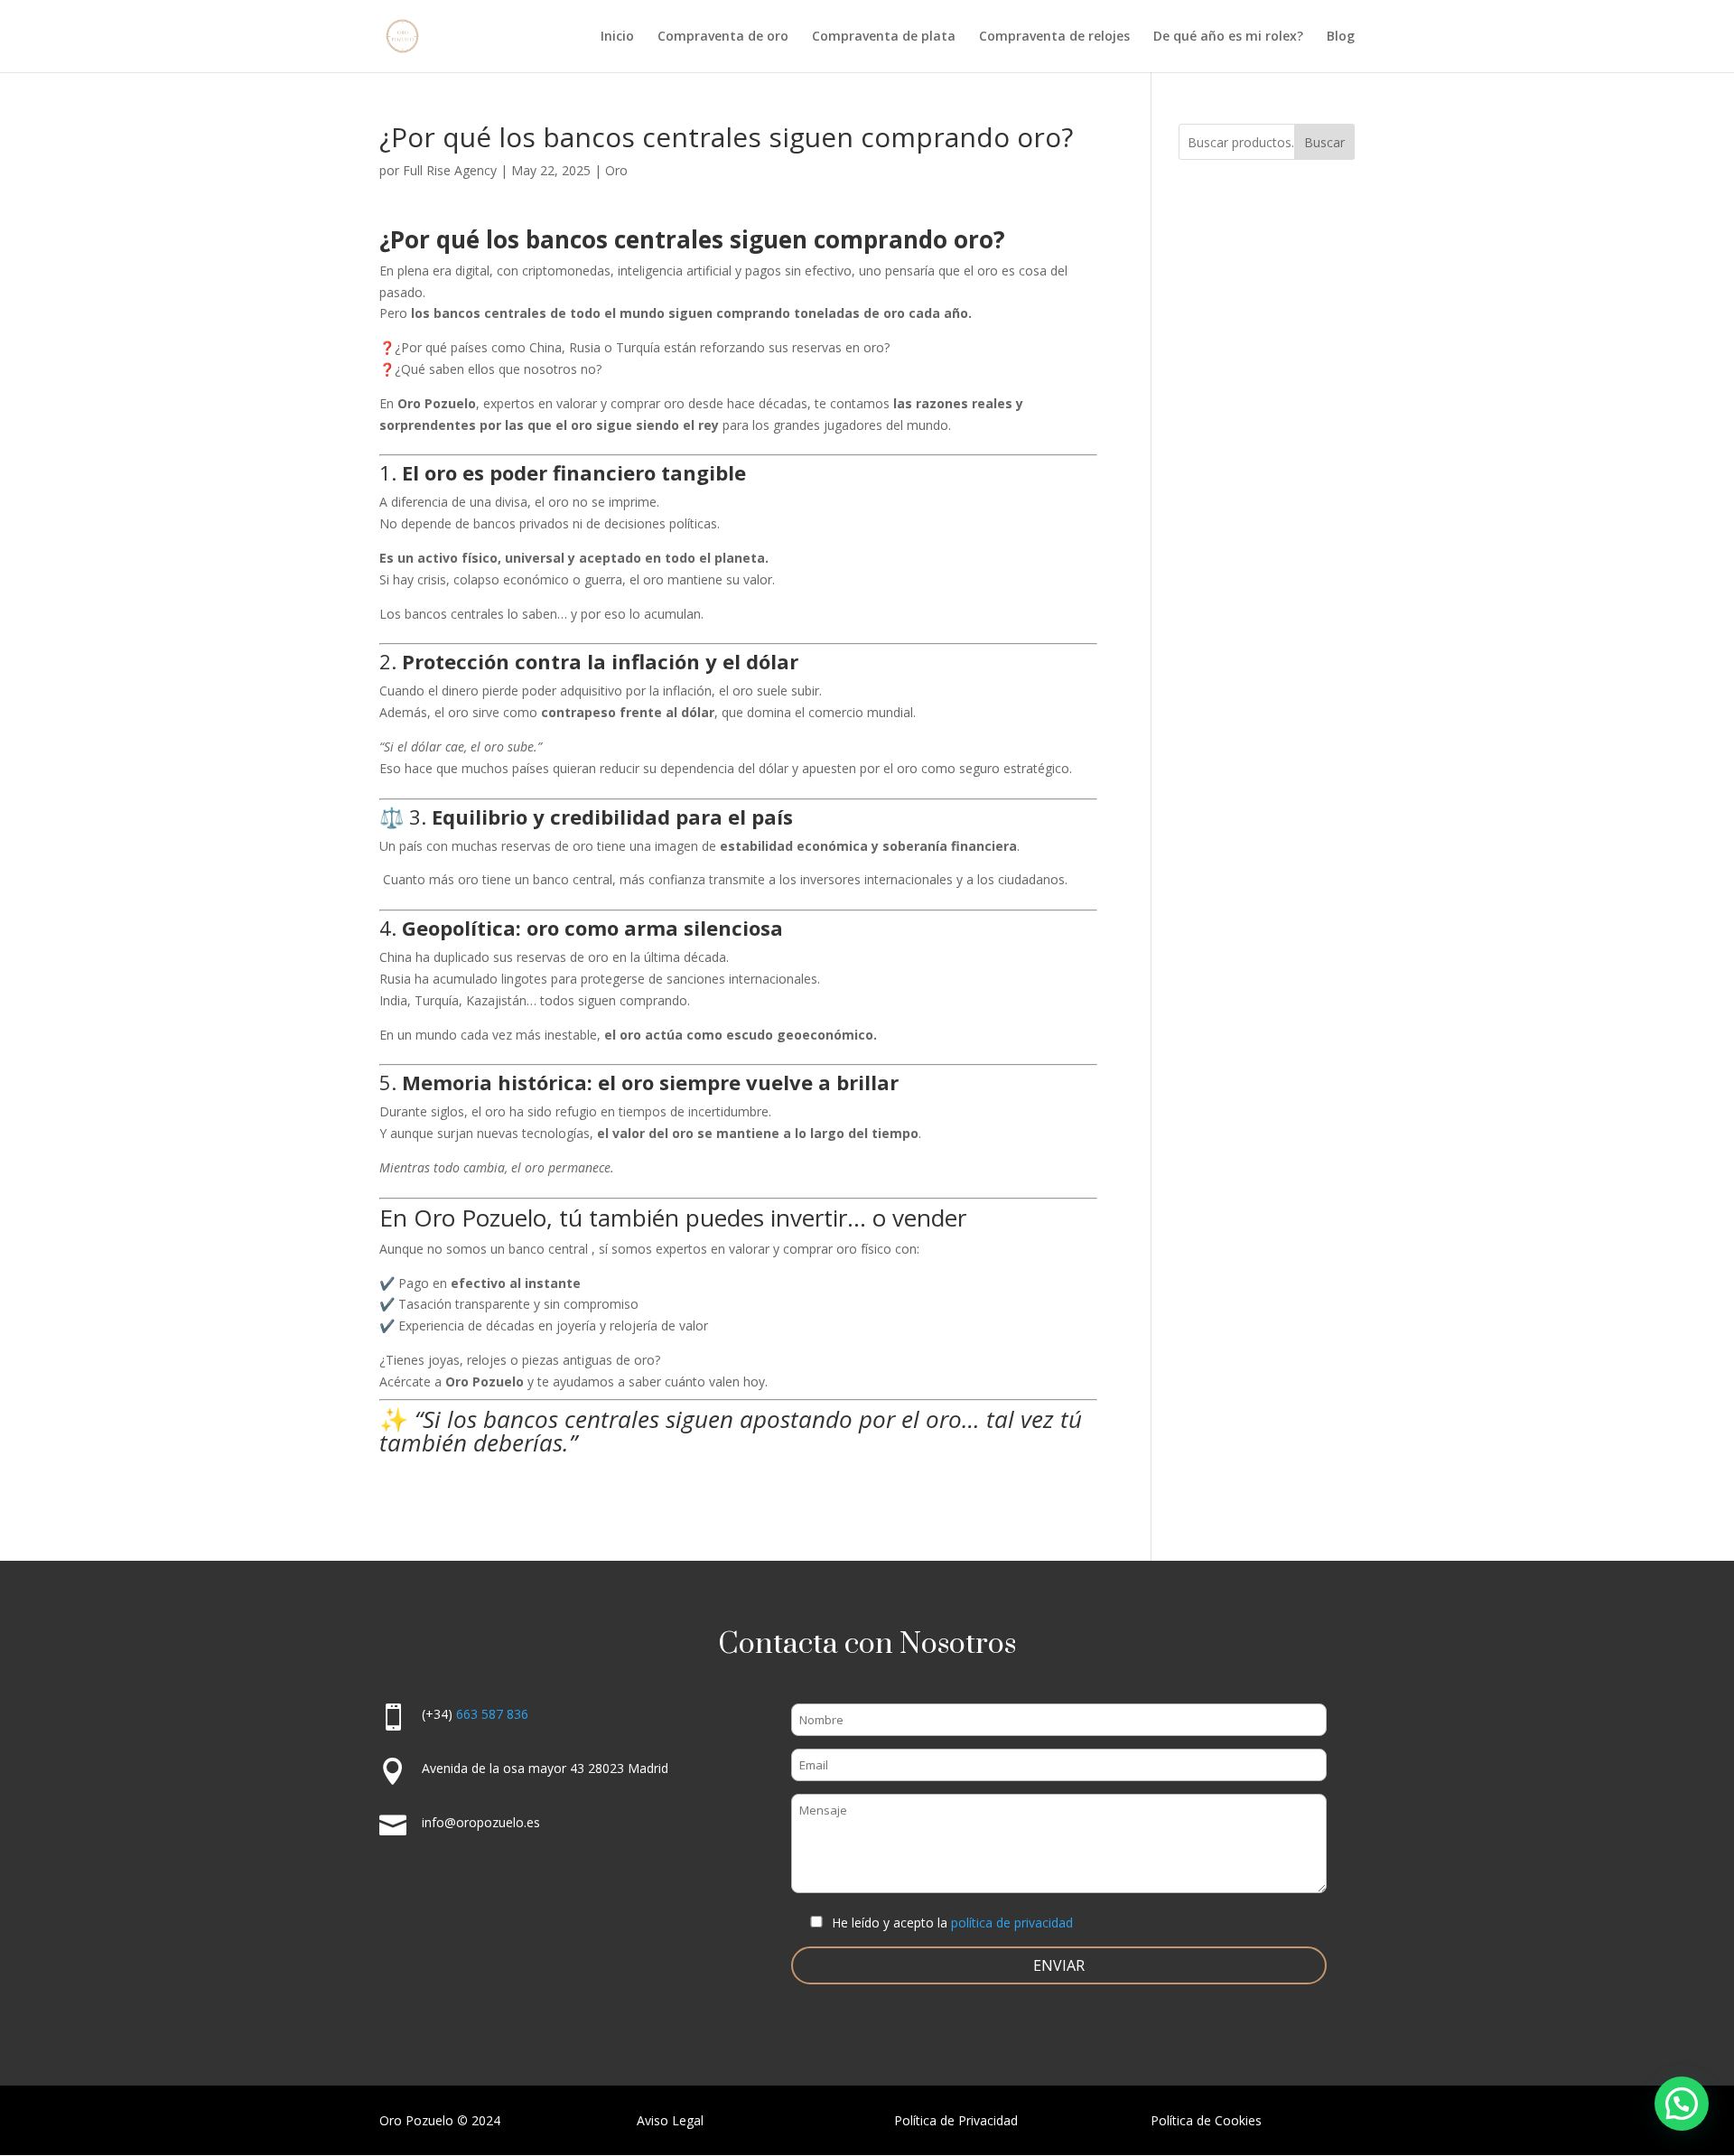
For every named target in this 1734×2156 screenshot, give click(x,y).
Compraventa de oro (723, 37)
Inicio (617, 37)
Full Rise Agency (450, 170)
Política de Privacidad (956, 2120)
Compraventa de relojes (1054, 37)
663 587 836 (492, 1714)
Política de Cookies (1206, 2120)
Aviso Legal (670, 2120)
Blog (1341, 37)
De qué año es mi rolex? (1228, 37)
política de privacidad (1012, 1923)
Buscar (1324, 142)
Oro (616, 170)
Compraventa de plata (884, 37)
